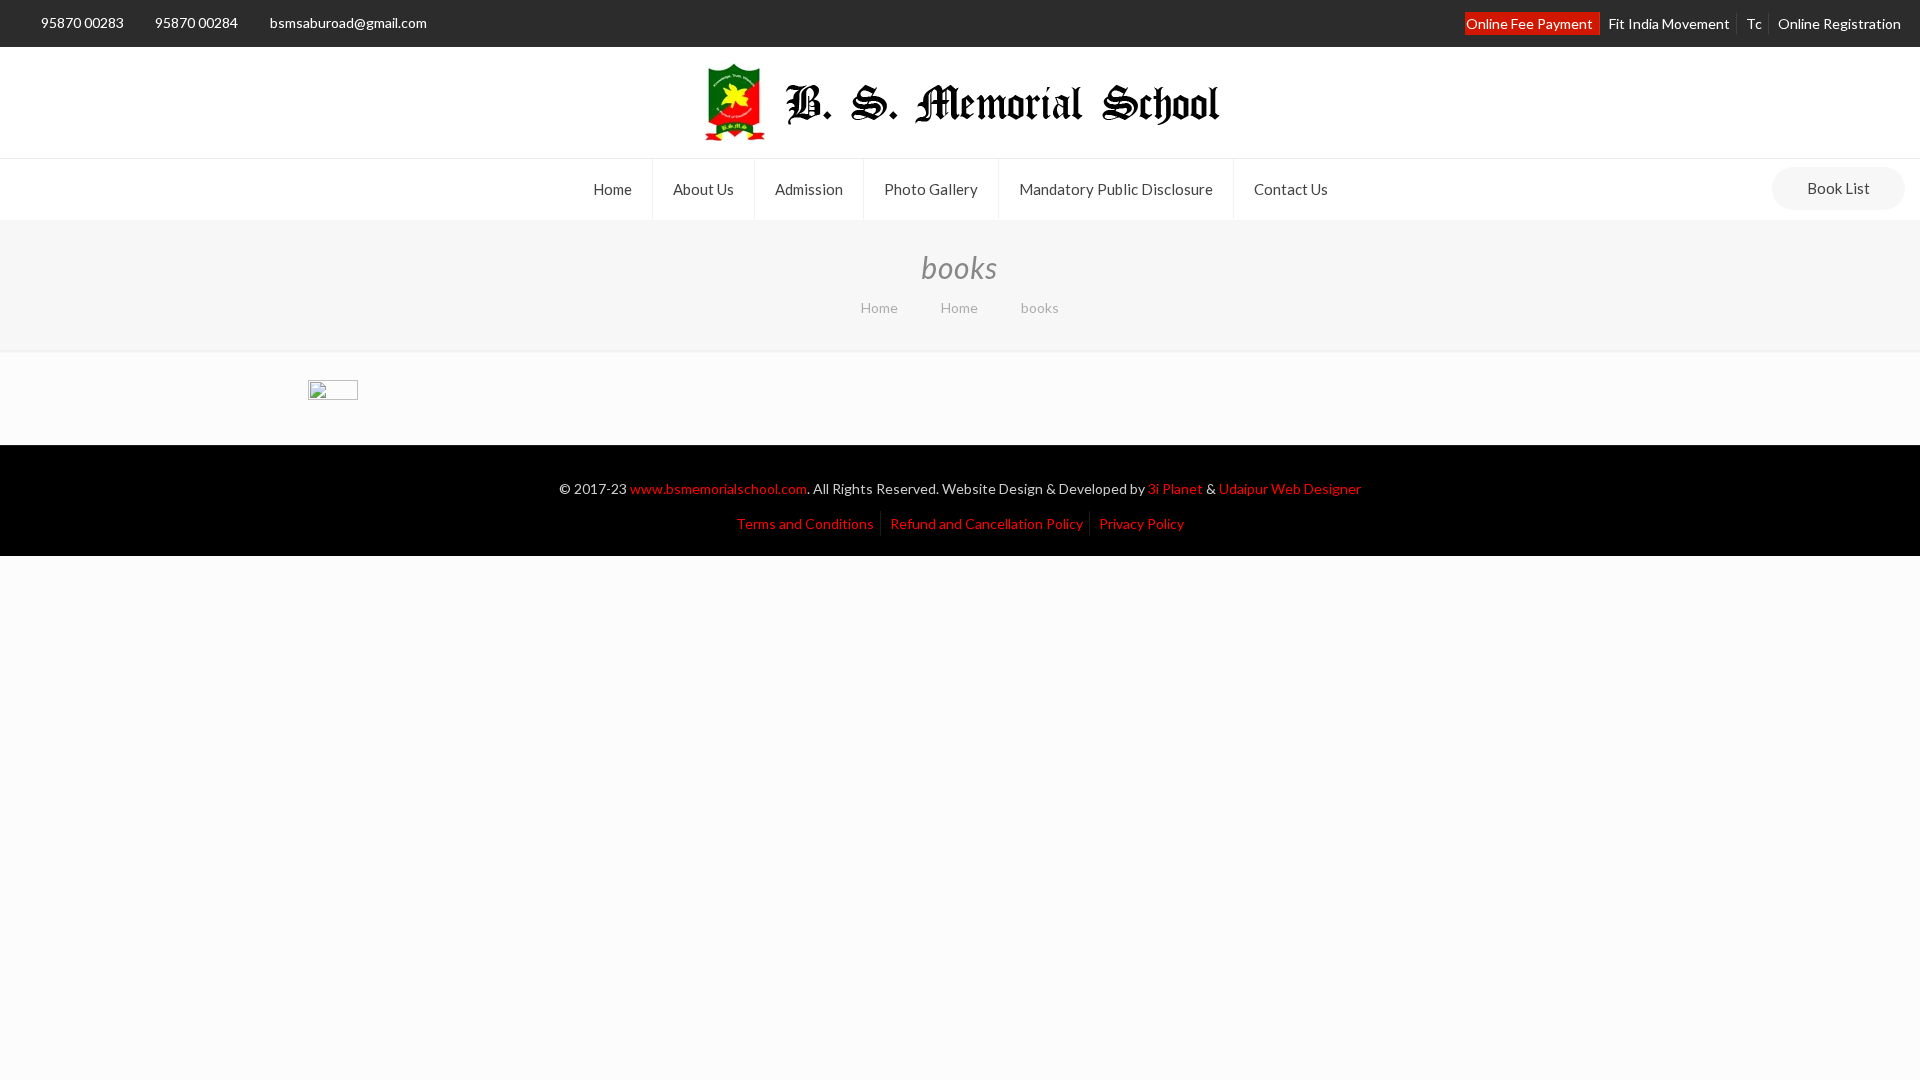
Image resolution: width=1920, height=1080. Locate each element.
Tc (1754, 23)
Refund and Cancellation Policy (986, 523)
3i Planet (1177, 488)
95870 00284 (196, 22)
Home (879, 307)
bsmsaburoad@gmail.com (348, 22)
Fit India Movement (1669, 23)
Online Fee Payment (1529, 23)
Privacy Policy (1141, 523)
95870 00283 (82, 22)
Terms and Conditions (805, 523)
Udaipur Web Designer (1290, 488)
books (1040, 307)
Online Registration (1839, 23)
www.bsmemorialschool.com (718, 488)
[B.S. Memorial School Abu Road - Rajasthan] (960, 102)
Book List (1838, 188)
